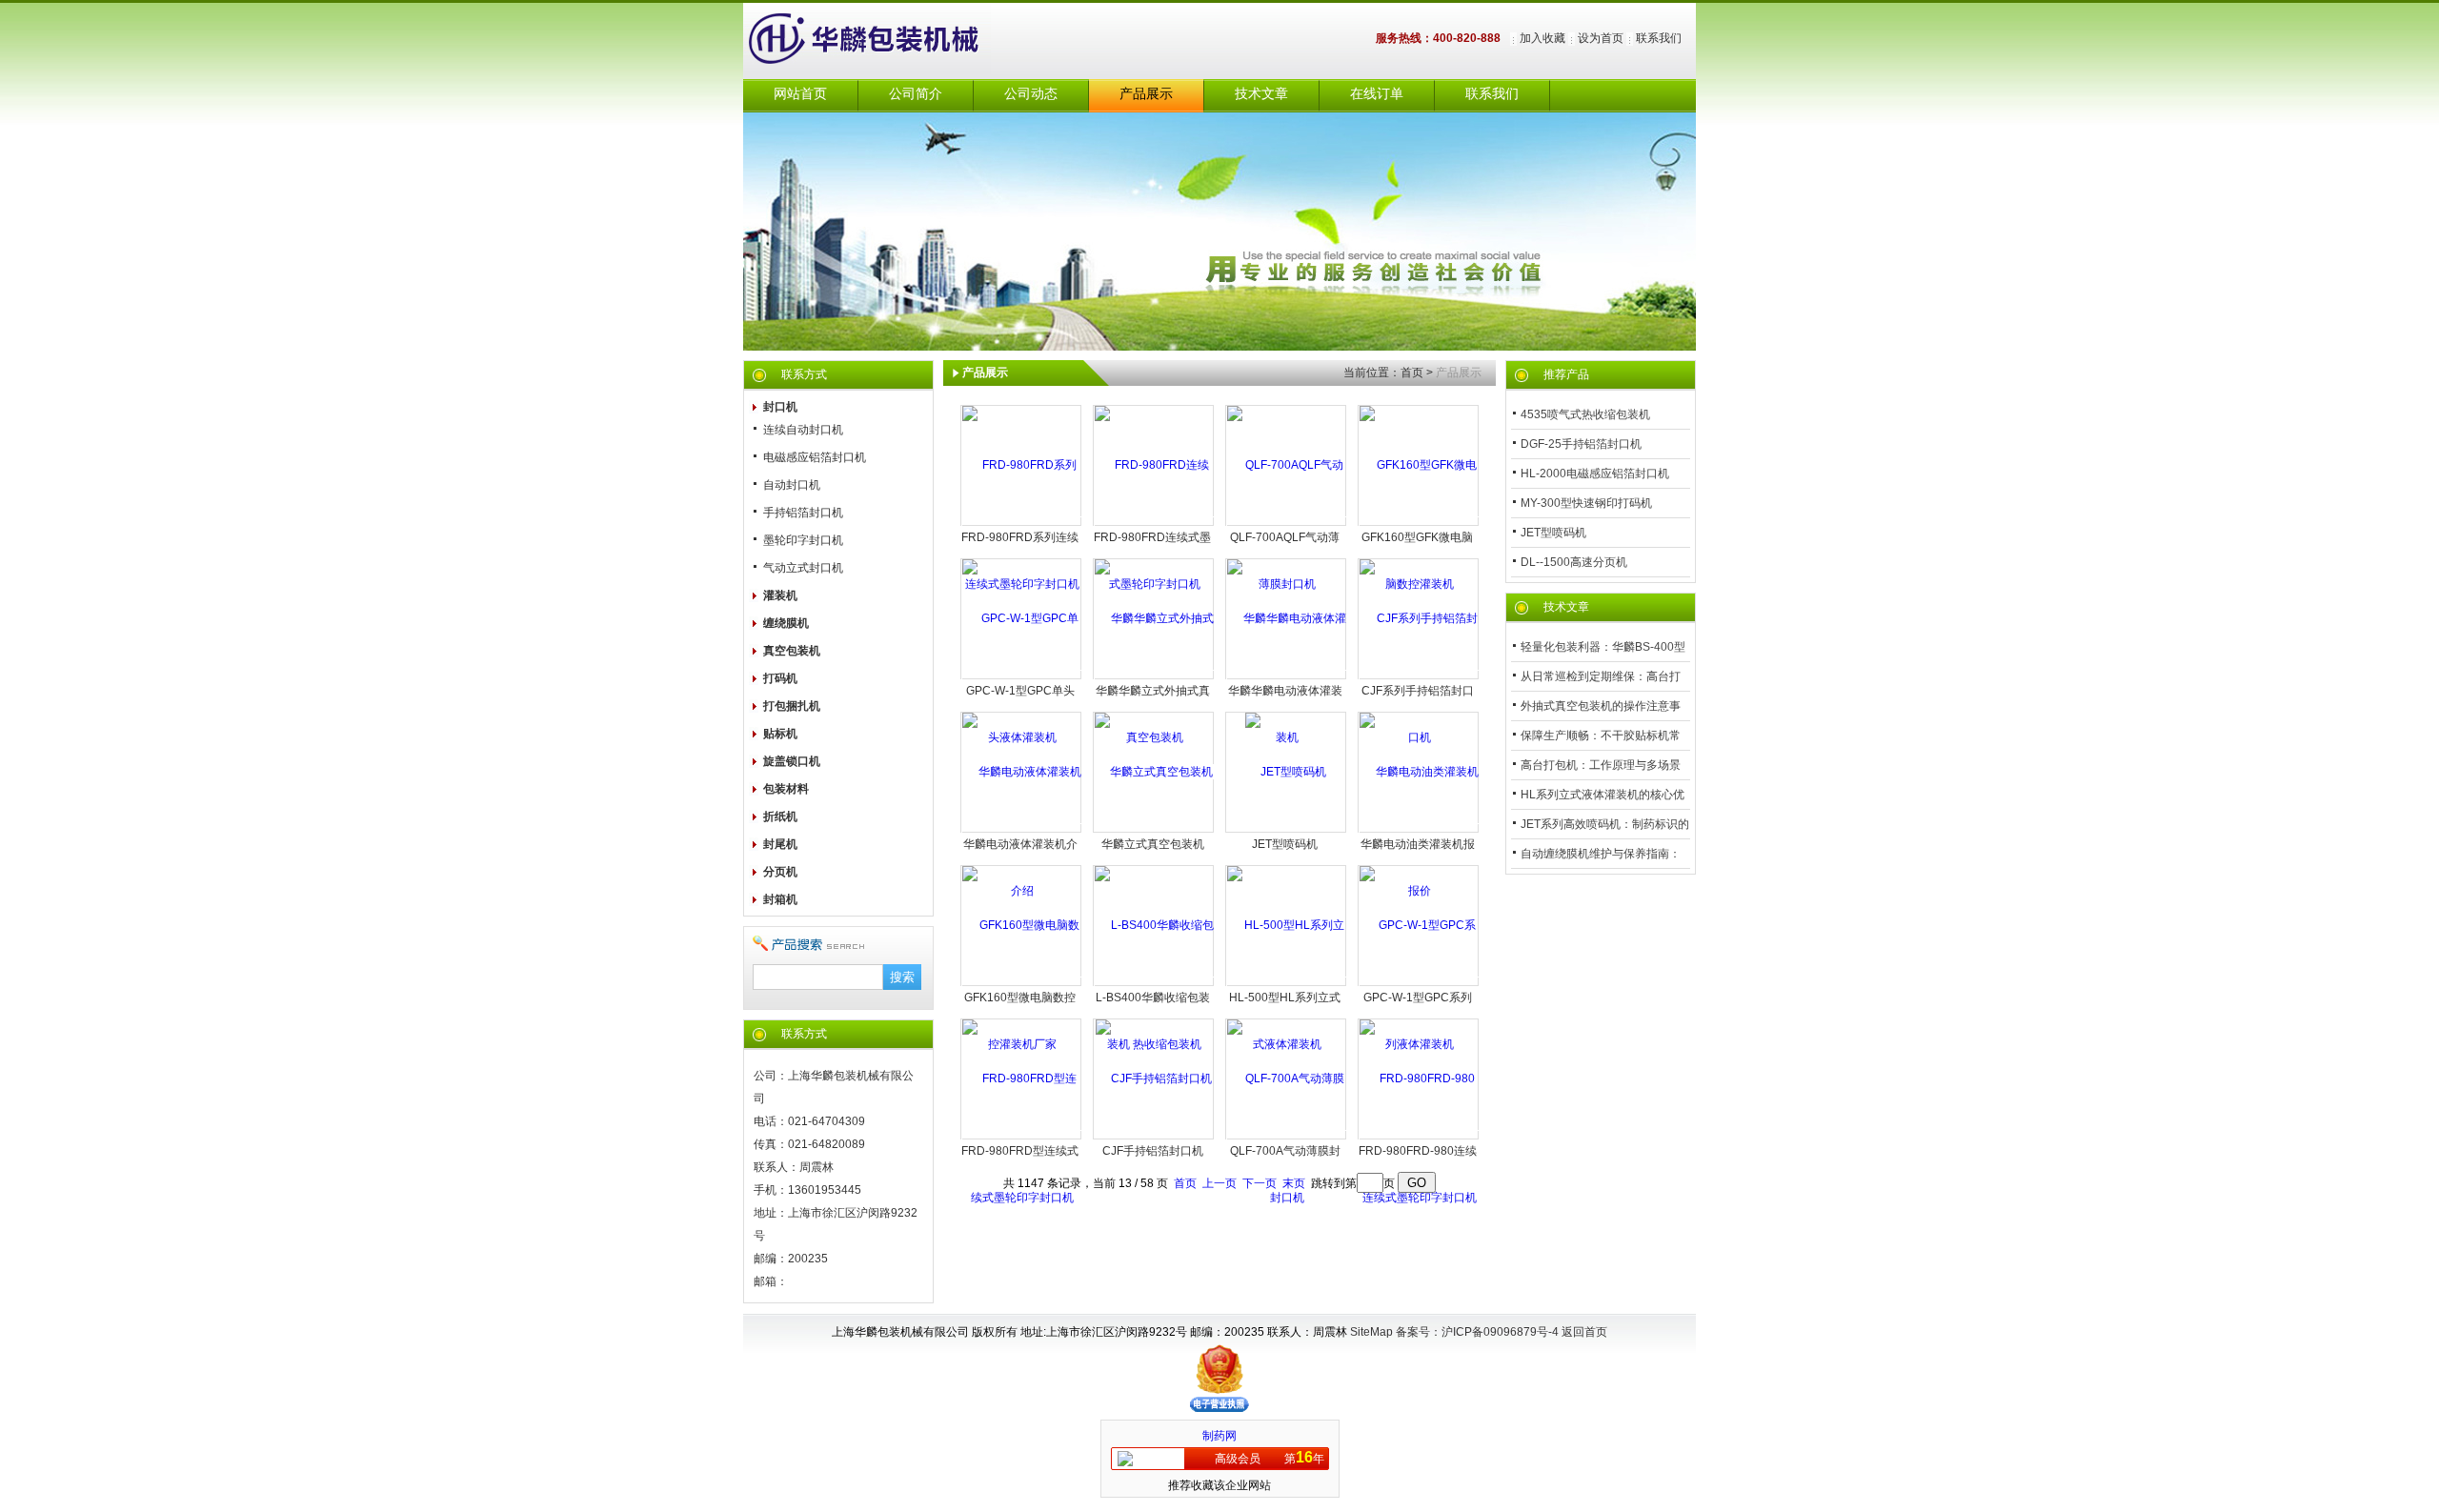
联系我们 (1659, 38)
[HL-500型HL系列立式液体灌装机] (1287, 984)
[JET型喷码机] (1286, 772)
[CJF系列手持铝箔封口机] (1419, 677)
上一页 (1219, 1183)
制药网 (1219, 1436)
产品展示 (1146, 94)
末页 (1294, 1183)
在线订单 (1377, 94)
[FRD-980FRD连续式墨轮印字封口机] (1154, 524)
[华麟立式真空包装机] (1154, 772)
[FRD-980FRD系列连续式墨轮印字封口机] (1022, 524)
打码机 (780, 678)
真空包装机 (792, 651)
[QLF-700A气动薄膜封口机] (1287, 1138)
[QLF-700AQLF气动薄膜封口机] (1287, 524)
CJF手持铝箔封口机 (1153, 1151)
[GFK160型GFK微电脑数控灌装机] (1419, 524)
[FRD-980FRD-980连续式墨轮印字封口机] (1419, 1138)
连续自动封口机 (803, 430)
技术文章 (1261, 94)
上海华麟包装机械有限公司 (886, 41)
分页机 (780, 872)
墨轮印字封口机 (803, 540)
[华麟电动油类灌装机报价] (1419, 831)
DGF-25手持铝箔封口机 (1581, 444)
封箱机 (780, 899)
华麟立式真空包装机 (1153, 844)
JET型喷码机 (1285, 844)
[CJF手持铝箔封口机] (1154, 1079)
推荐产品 (1566, 374)
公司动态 (1031, 94)
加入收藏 (1542, 38)
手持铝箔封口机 (803, 513)
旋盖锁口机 (792, 761)
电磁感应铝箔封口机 (815, 457)
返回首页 (1584, 1332)
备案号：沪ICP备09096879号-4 (1479, 1332)
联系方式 (804, 374)
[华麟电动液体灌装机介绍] (1022, 831)
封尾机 (780, 844)
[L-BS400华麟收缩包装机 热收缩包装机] (1154, 984)
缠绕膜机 (786, 623)
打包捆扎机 (792, 706)
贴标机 (780, 734)
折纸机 (780, 816)
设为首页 (1601, 38)
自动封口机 (792, 485)
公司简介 (916, 94)
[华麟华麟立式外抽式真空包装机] (1154, 677)
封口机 (780, 407)
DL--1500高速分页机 (1574, 562)
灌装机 (780, 595)
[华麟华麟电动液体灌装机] (1287, 677)
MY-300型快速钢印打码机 (1586, 503)
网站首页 (800, 94)
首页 (1412, 373)
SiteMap (1371, 1332)
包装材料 (786, 789)
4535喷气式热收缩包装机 (1585, 414)
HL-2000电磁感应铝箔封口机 (1595, 474)
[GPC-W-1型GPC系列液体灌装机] (1419, 984)
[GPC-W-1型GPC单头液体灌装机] (1022, 677)
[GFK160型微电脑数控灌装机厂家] (1022, 984)
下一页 (1260, 1183)
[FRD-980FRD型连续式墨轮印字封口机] (1022, 1138)
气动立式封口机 (803, 568)
